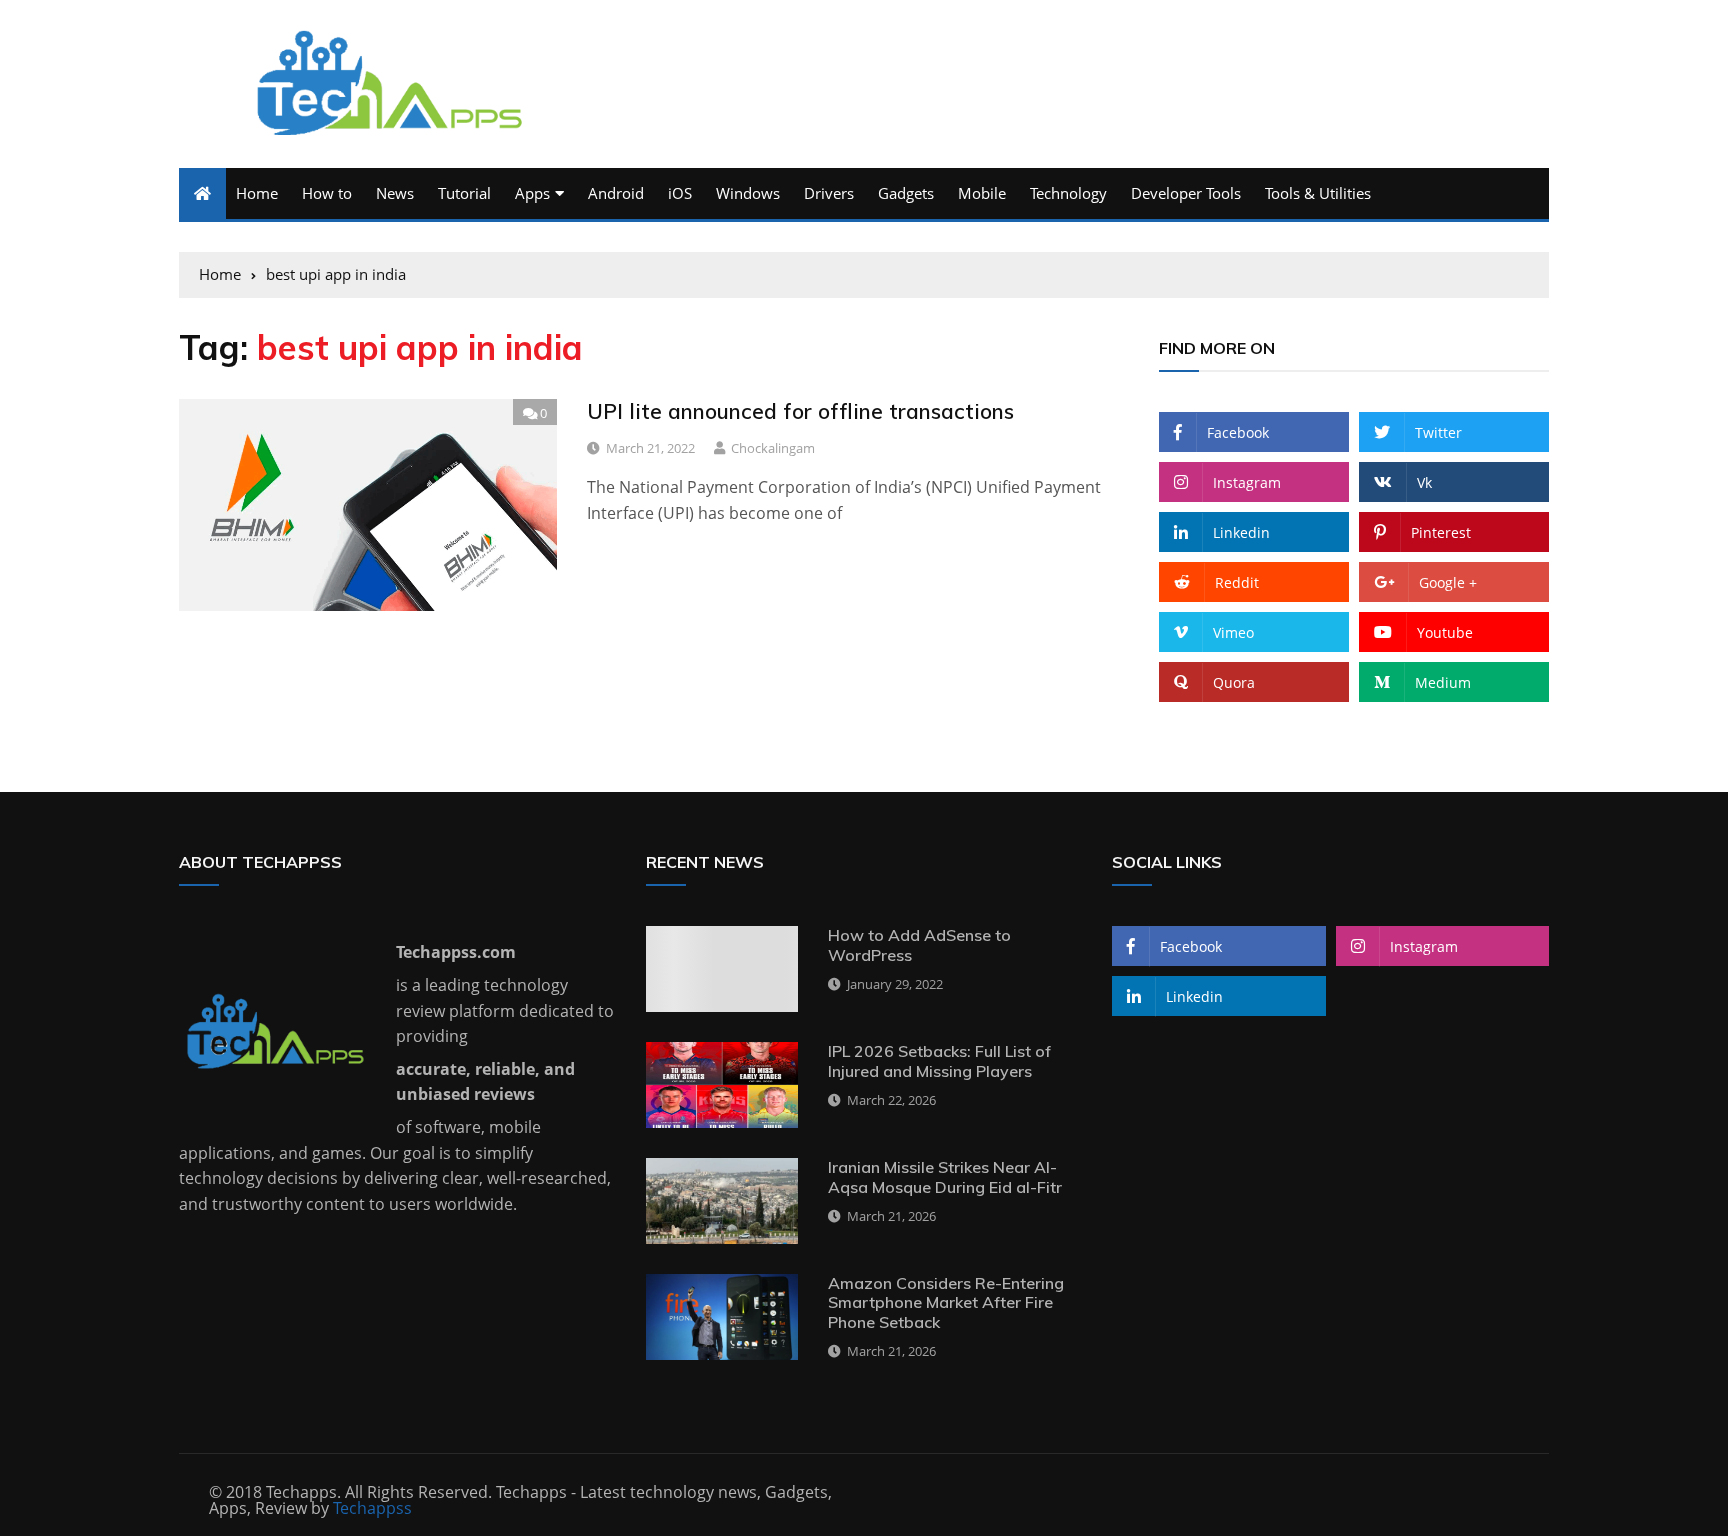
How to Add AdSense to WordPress (919, 944)
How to (327, 193)
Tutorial (464, 193)
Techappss (372, 1508)
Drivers (829, 193)
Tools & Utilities (1318, 193)
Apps (532, 193)
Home (257, 193)
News (395, 193)
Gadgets (906, 193)
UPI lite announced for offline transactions (800, 411)
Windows (748, 193)
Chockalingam (773, 448)
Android (616, 193)
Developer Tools (1186, 193)
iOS (680, 193)
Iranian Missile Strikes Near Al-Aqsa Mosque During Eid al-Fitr (945, 1176)
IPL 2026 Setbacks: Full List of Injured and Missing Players (939, 1060)
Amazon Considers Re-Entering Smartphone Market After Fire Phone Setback (946, 1302)
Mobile (982, 193)
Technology (1068, 193)
